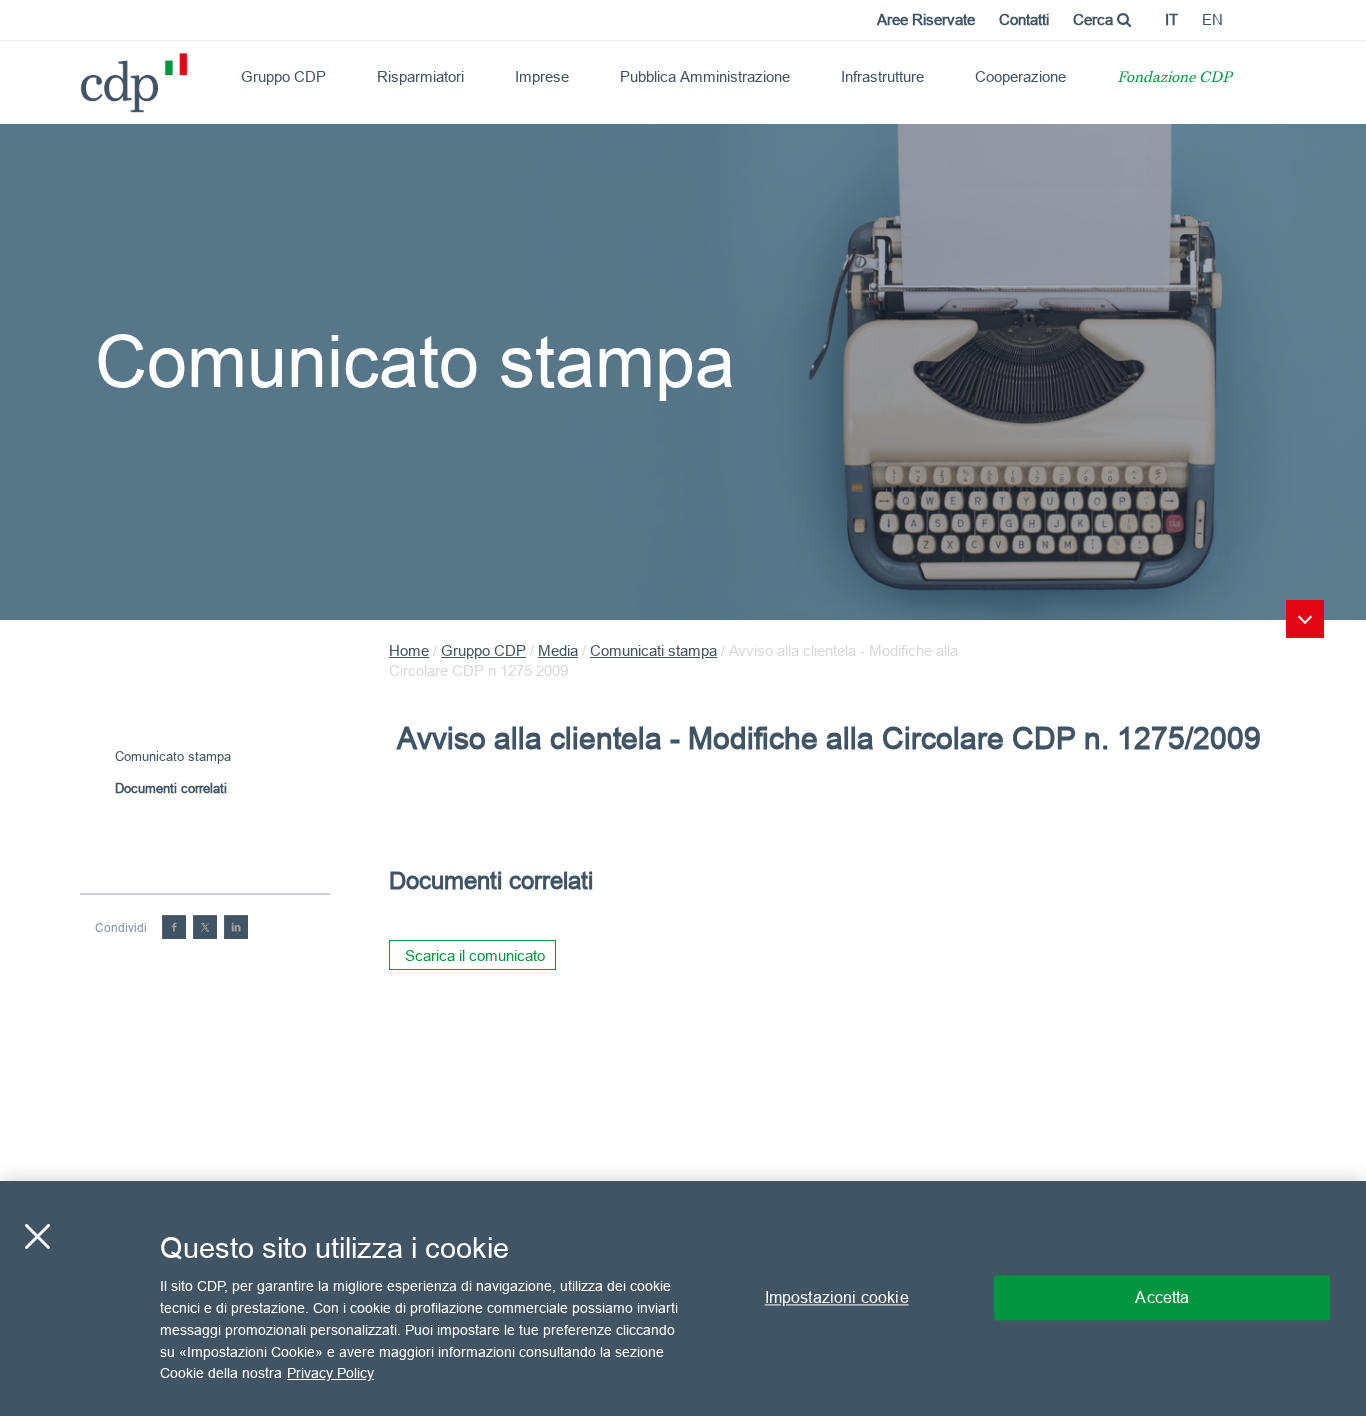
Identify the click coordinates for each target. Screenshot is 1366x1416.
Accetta (1162, 1298)
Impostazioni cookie (837, 1298)
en (1212, 19)
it (1171, 19)
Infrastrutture (882, 76)
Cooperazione (1020, 76)
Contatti (1024, 19)
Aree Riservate (926, 19)
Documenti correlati (171, 788)
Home (409, 650)
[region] (683, 1298)
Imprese (542, 76)
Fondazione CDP (1174, 78)
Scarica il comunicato (475, 955)
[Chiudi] (37, 1237)
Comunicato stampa (173, 756)
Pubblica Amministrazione (705, 76)
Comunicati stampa (653, 650)
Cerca (1095, 19)
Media (558, 650)
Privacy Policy (330, 1372)
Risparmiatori (420, 76)
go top (1305, 619)
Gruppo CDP (283, 76)
